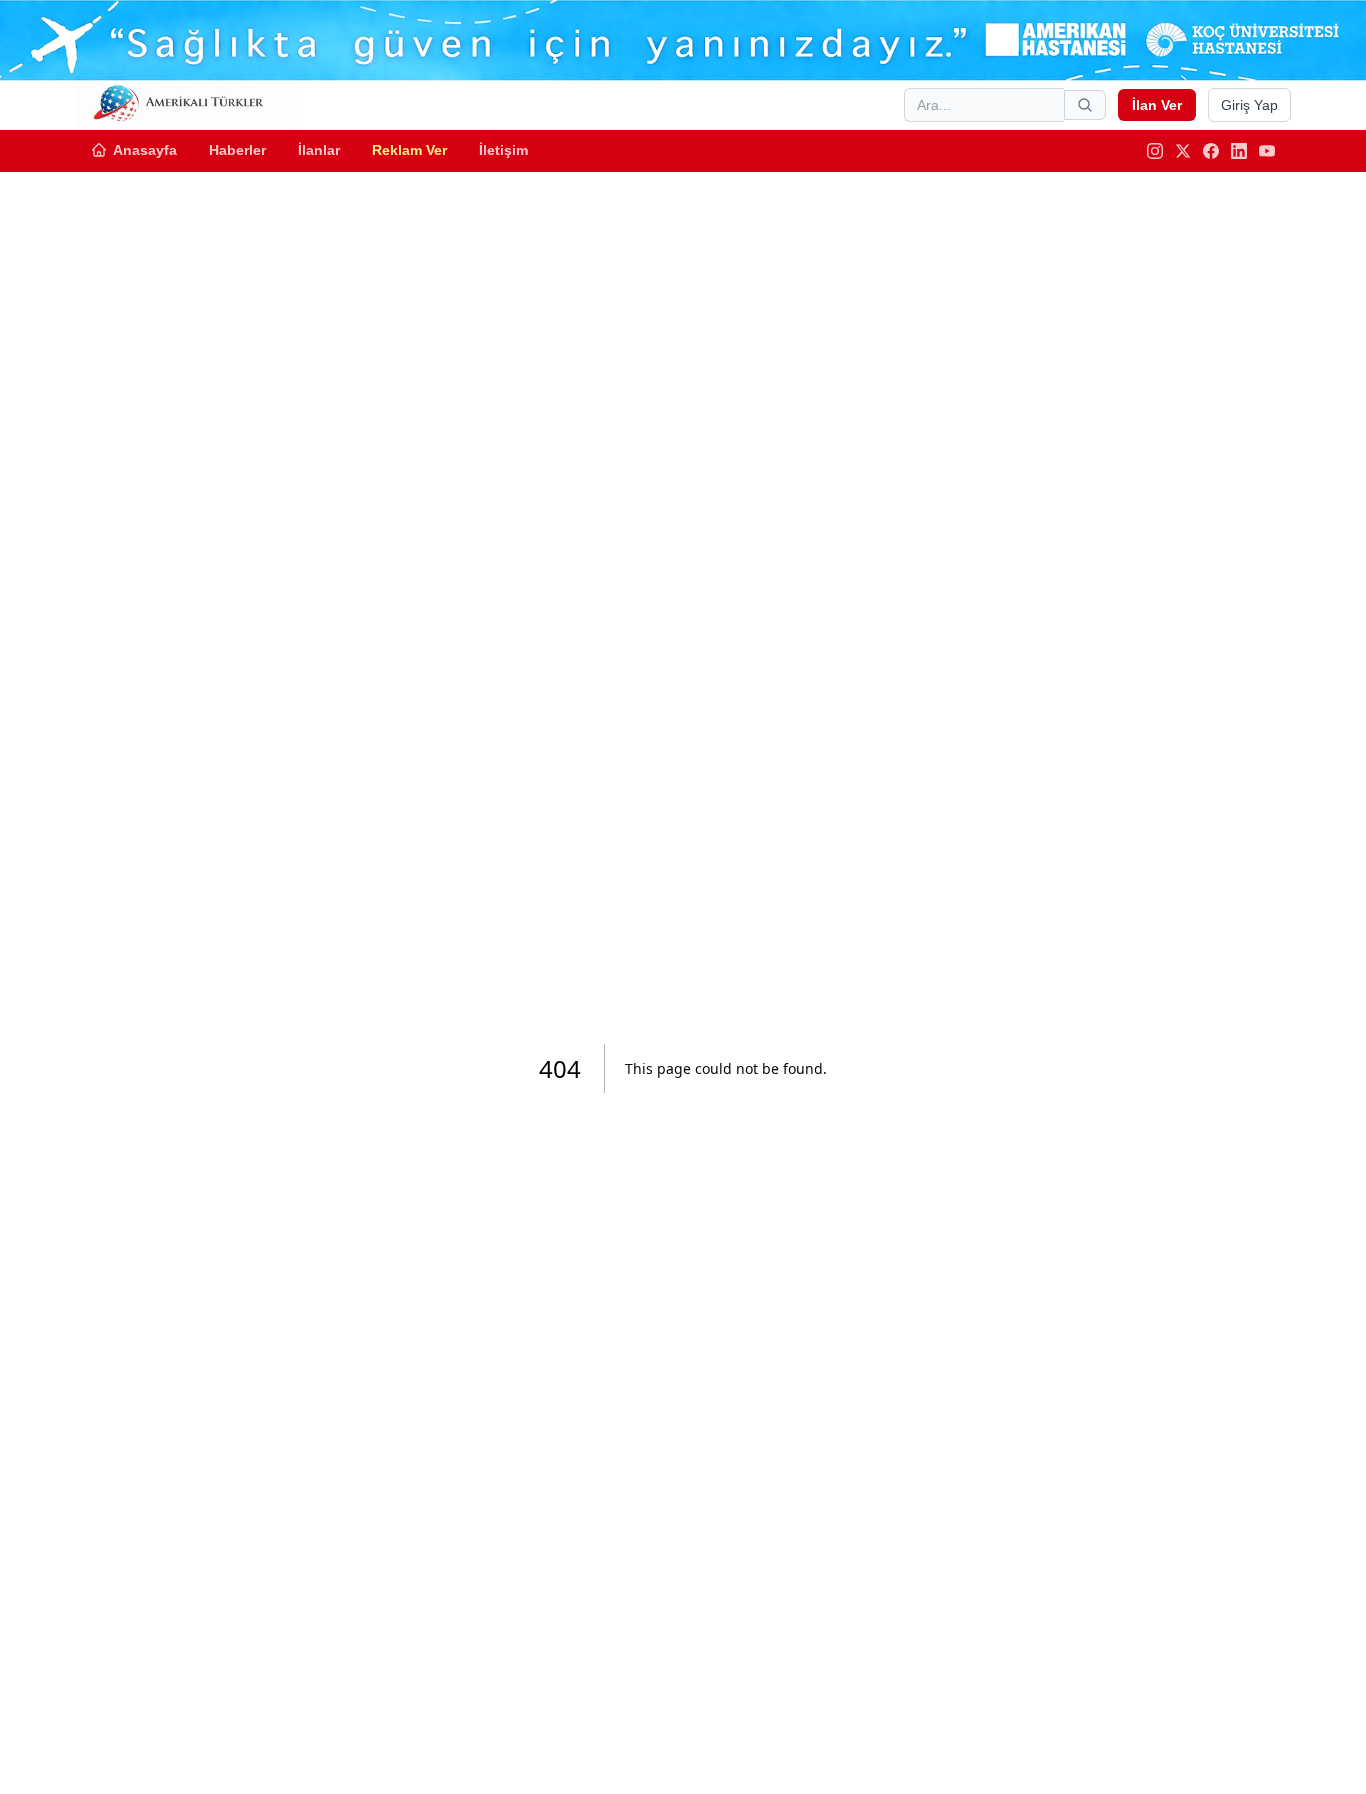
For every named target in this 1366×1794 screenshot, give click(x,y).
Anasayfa (145, 150)
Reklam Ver (409, 150)
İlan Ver (1157, 105)
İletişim (503, 150)
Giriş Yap (1249, 105)
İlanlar (319, 150)
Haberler (237, 150)
